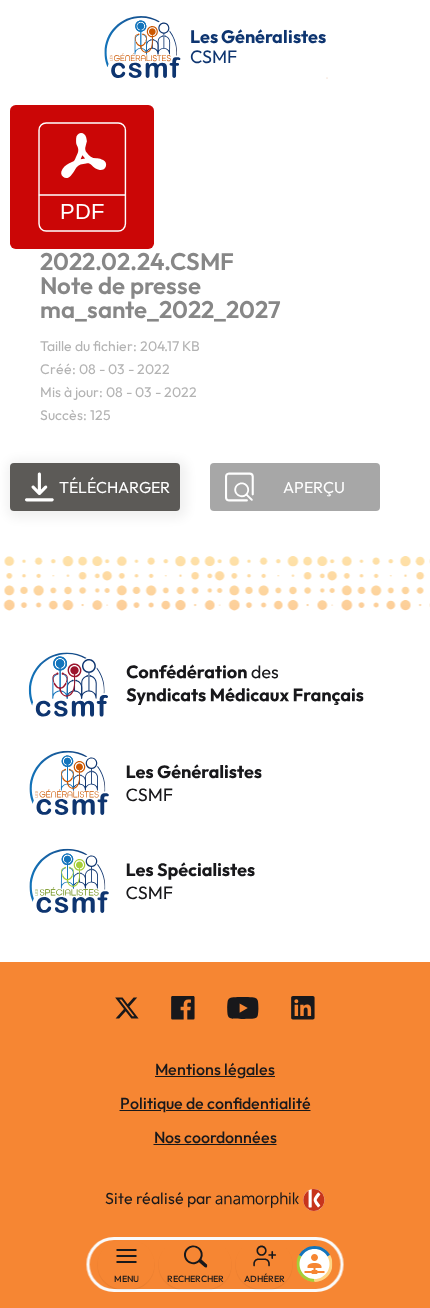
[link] (270, 1200)
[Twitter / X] (127, 1007)
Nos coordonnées (215, 1137)
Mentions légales (215, 1069)
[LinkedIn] (303, 1007)
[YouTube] (243, 1007)
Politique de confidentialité (215, 1103)
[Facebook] (183, 1007)
